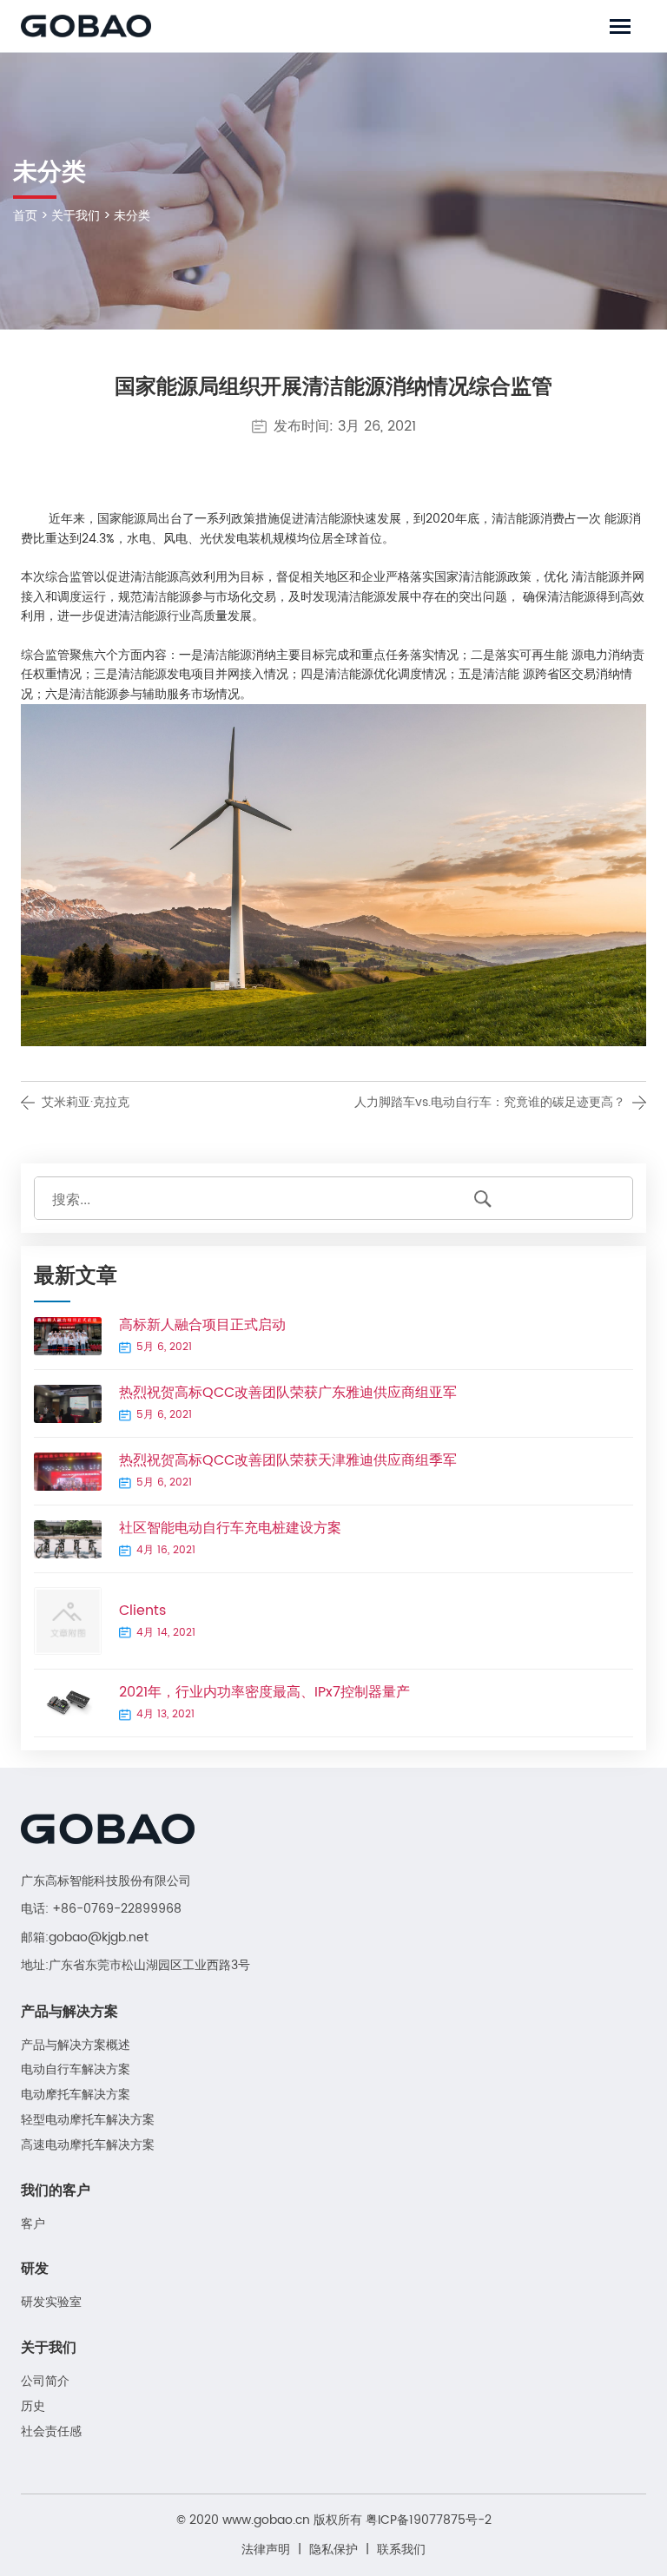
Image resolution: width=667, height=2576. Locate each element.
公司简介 (45, 2382)
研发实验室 (51, 2303)
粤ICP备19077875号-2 (429, 2520)
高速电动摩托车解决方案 (88, 2146)
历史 (33, 2407)
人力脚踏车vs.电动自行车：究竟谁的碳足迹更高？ (490, 1102)
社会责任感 (51, 2432)
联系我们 (401, 2550)
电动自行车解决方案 (76, 2070)
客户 (33, 2225)
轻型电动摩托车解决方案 (88, 2121)
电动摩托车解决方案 (76, 2095)
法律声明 (266, 2550)
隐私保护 (333, 2550)
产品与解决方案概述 (76, 2046)
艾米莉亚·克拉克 (86, 1102)
